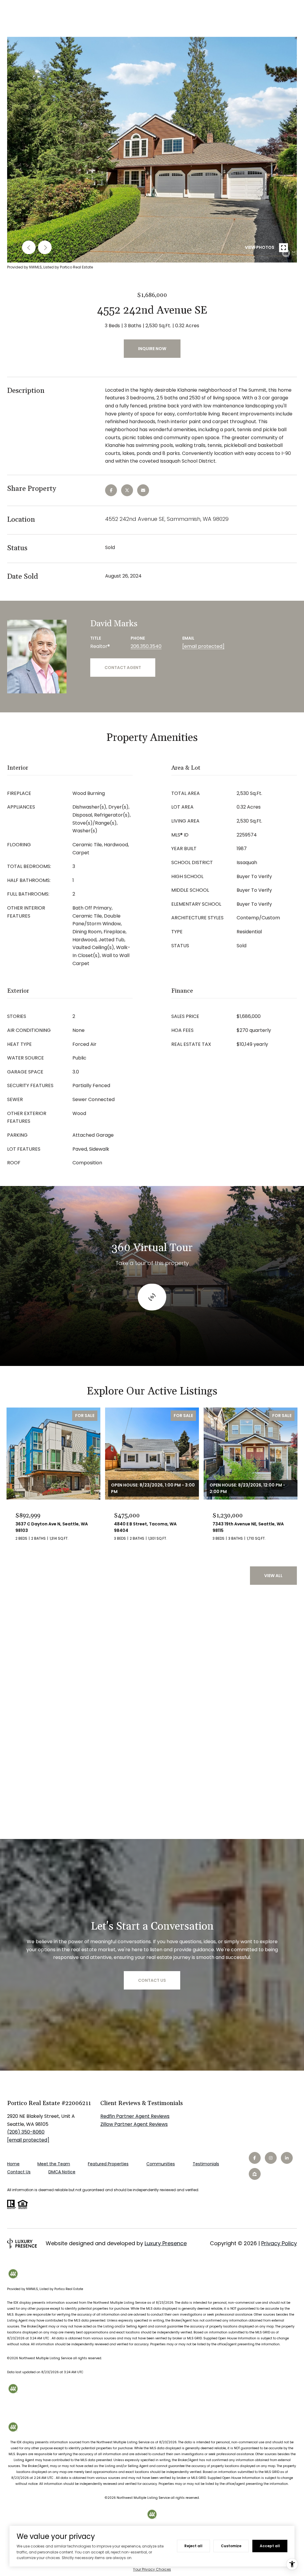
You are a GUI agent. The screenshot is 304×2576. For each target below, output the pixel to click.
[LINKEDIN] (287, 2158)
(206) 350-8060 (26, 2132)
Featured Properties (108, 2164)
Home (13, 2164)
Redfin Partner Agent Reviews (135, 2116)
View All (273, 1576)
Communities (161, 2164)
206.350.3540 (146, 646)
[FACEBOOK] (255, 2158)
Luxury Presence (166, 2243)
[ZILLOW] (255, 2174)
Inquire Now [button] (152, 349)
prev (29, 247)
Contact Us (19, 2172)
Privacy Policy (279, 2243)
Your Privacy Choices (152, 2569)
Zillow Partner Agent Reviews (134, 2124)
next (45, 247)
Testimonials (206, 2164)
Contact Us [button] (152, 1980)
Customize (231, 2546)
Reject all (193, 2546)
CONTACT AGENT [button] (123, 668)
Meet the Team (54, 2164)
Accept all (270, 2546)
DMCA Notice (62, 2172)
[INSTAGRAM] (271, 2158)
